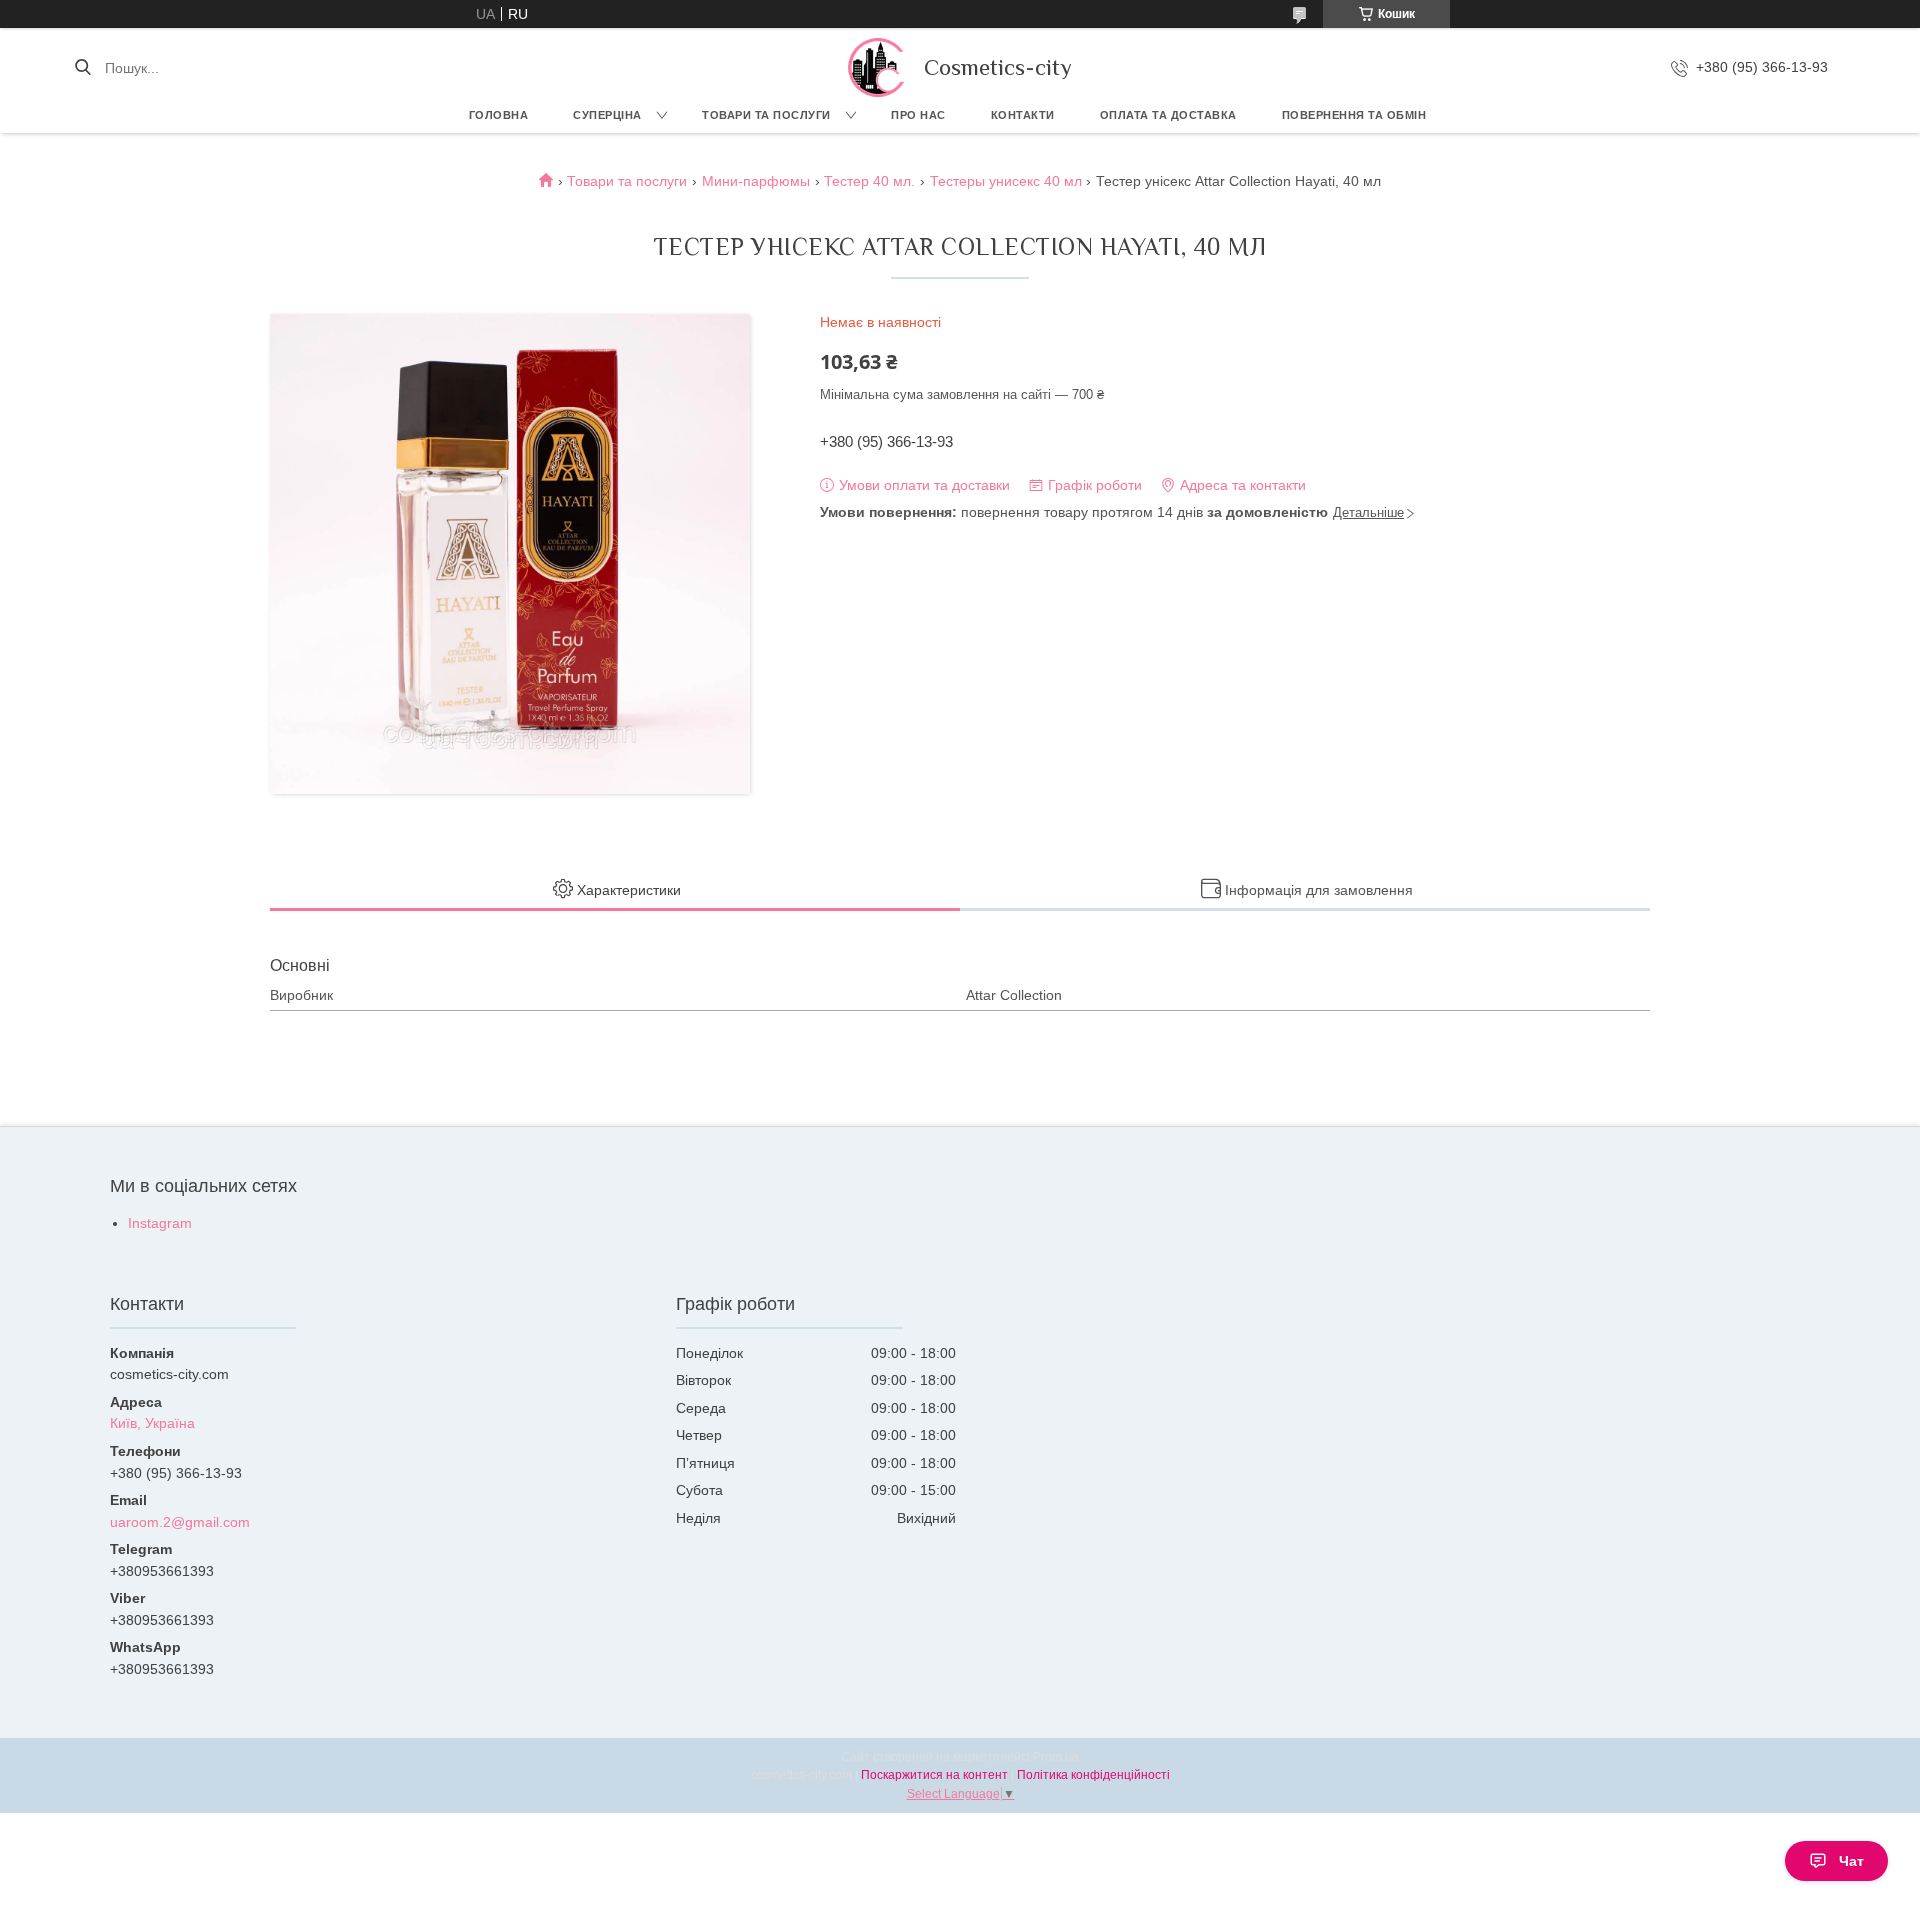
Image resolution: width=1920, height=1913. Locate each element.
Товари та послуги (766, 115)
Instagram (160, 1223)
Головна (499, 115)
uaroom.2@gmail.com (180, 1522)
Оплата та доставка (1168, 115)
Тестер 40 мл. (869, 181)
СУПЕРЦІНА (607, 115)
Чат (1851, 1861)
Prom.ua (1056, 1757)
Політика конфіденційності (1093, 1775)
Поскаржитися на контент (934, 1775)
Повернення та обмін (1354, 115)
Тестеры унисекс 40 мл (1006, 181)
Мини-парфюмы (756, 181)
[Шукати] (82, 68)
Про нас (918, 115)
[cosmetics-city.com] (876, 67)
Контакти (1023, 115)
